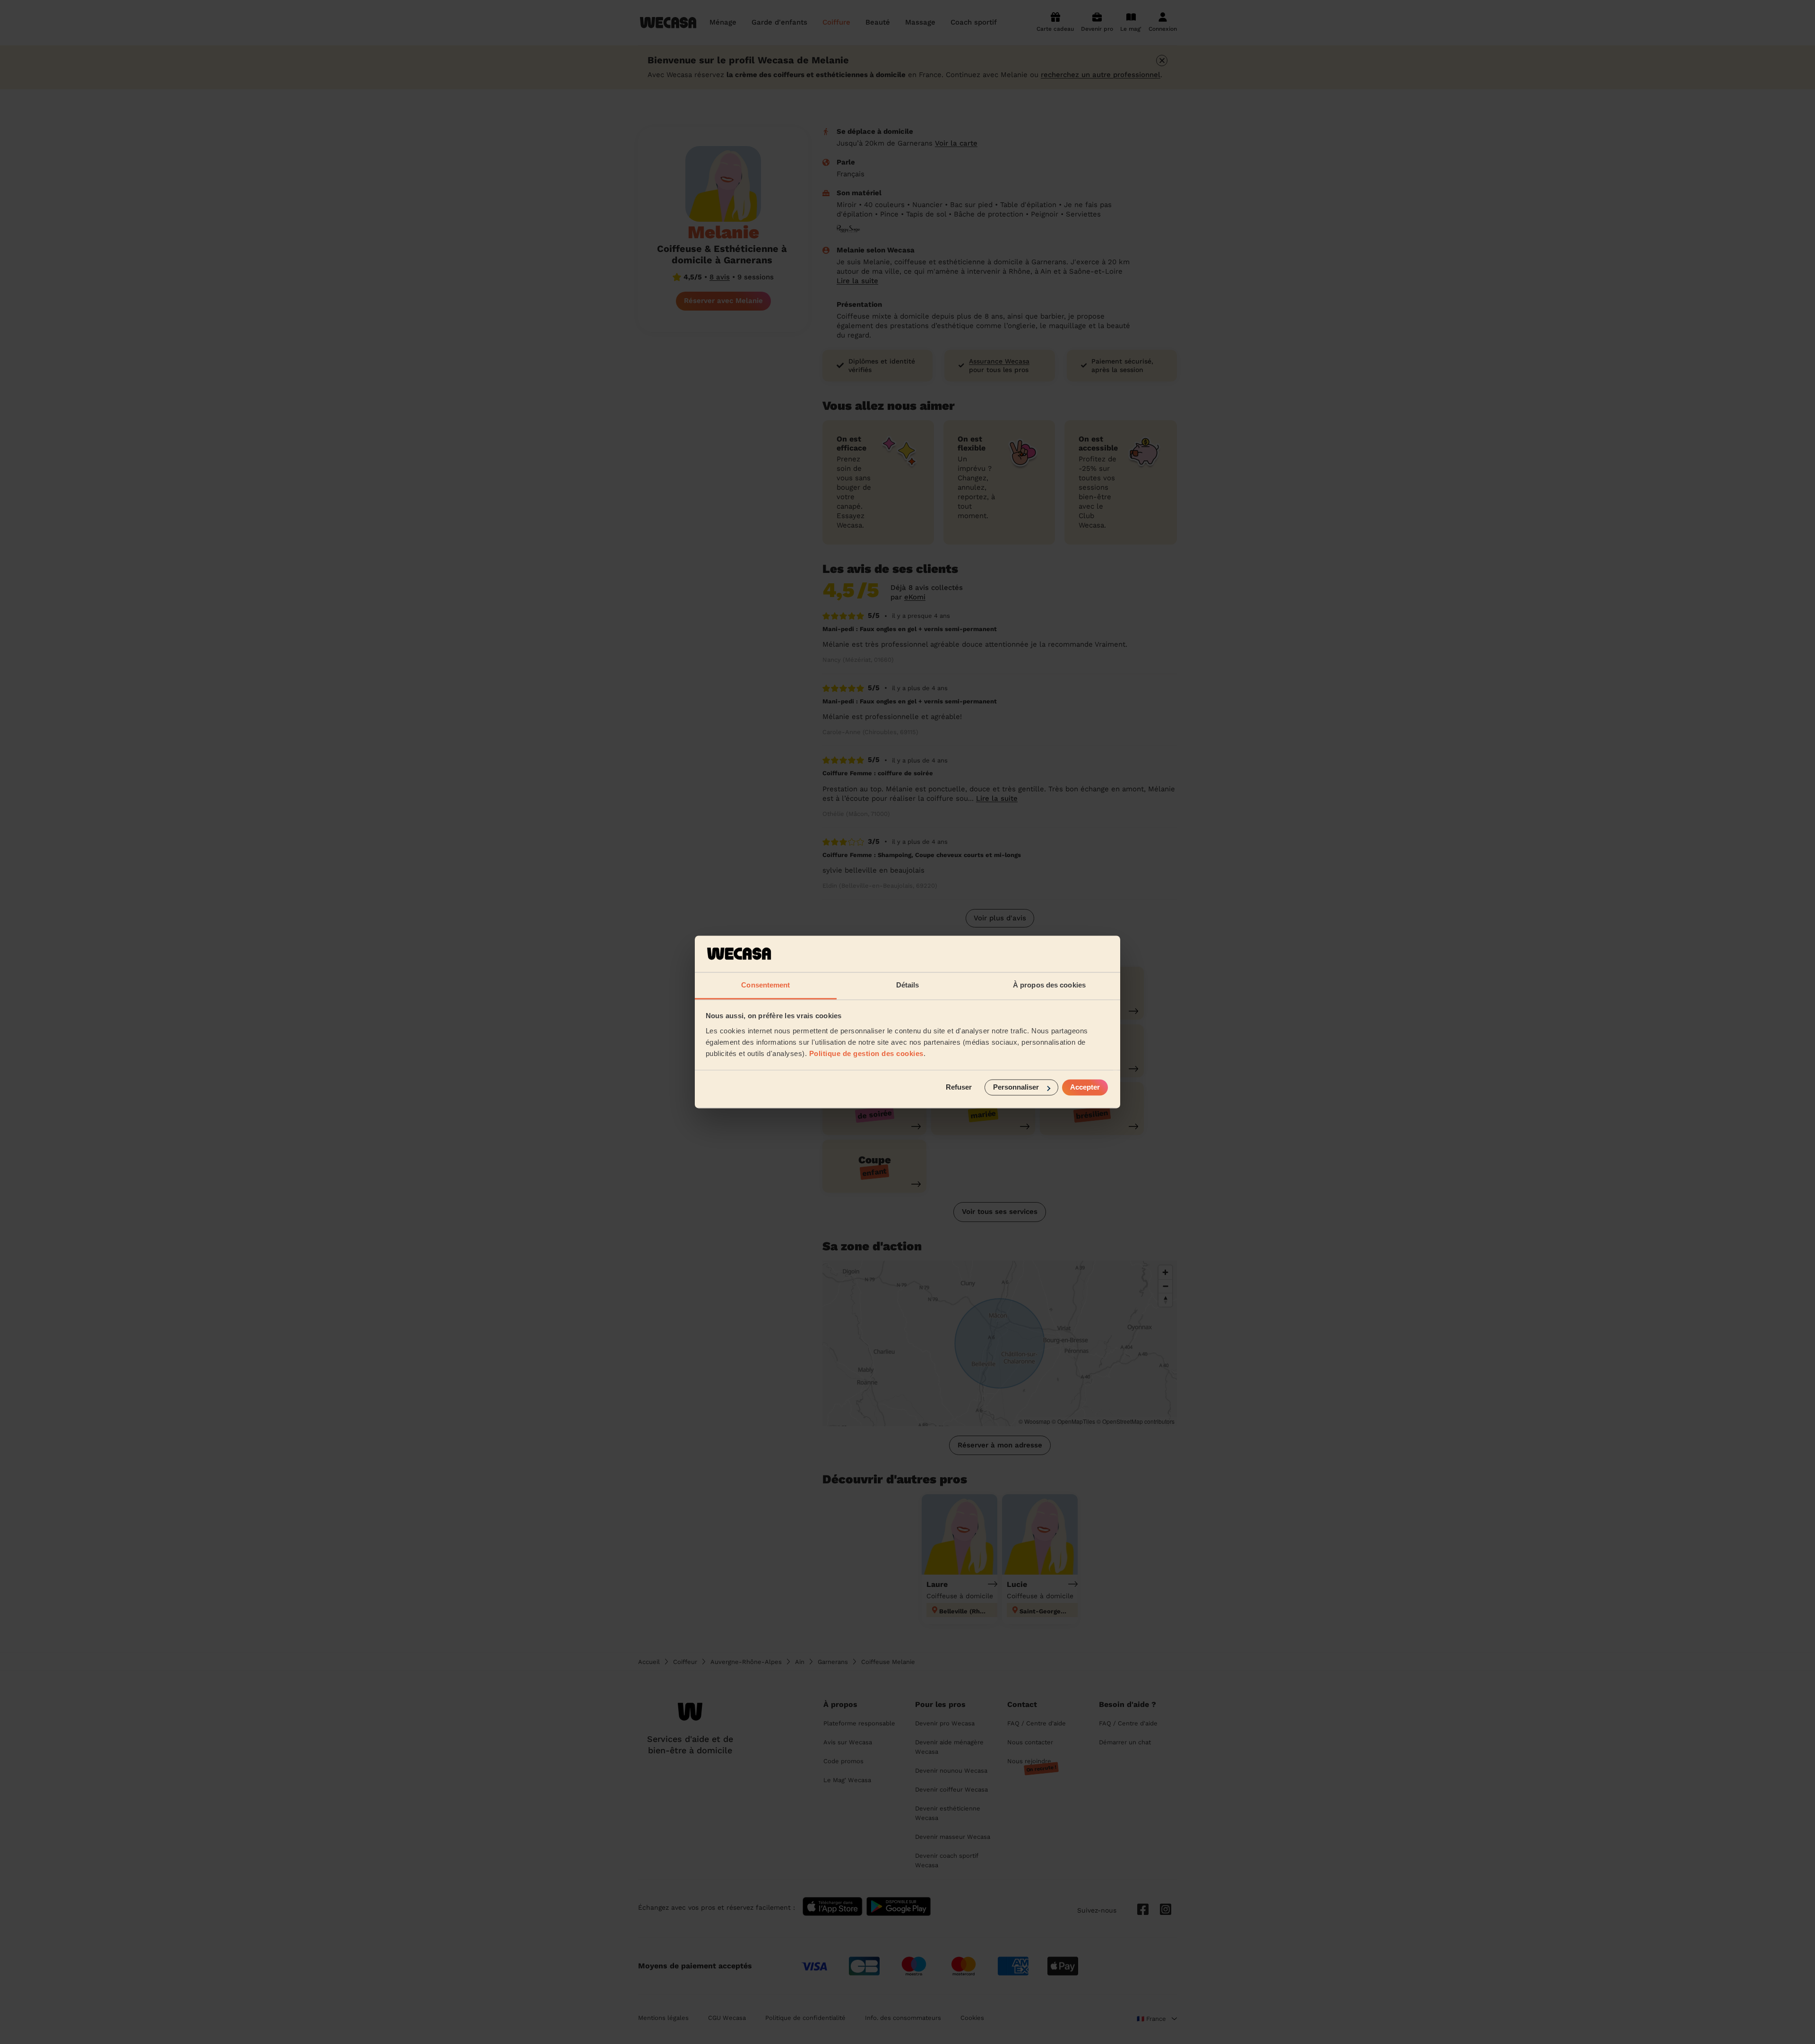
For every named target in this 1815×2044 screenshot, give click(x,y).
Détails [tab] (908, 985)
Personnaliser (1016, 1087)
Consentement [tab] (765, 985)
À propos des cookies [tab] (1049, 985)
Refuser (959, 1087)
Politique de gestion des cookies (866, 1053)
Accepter (1085, 1087)
